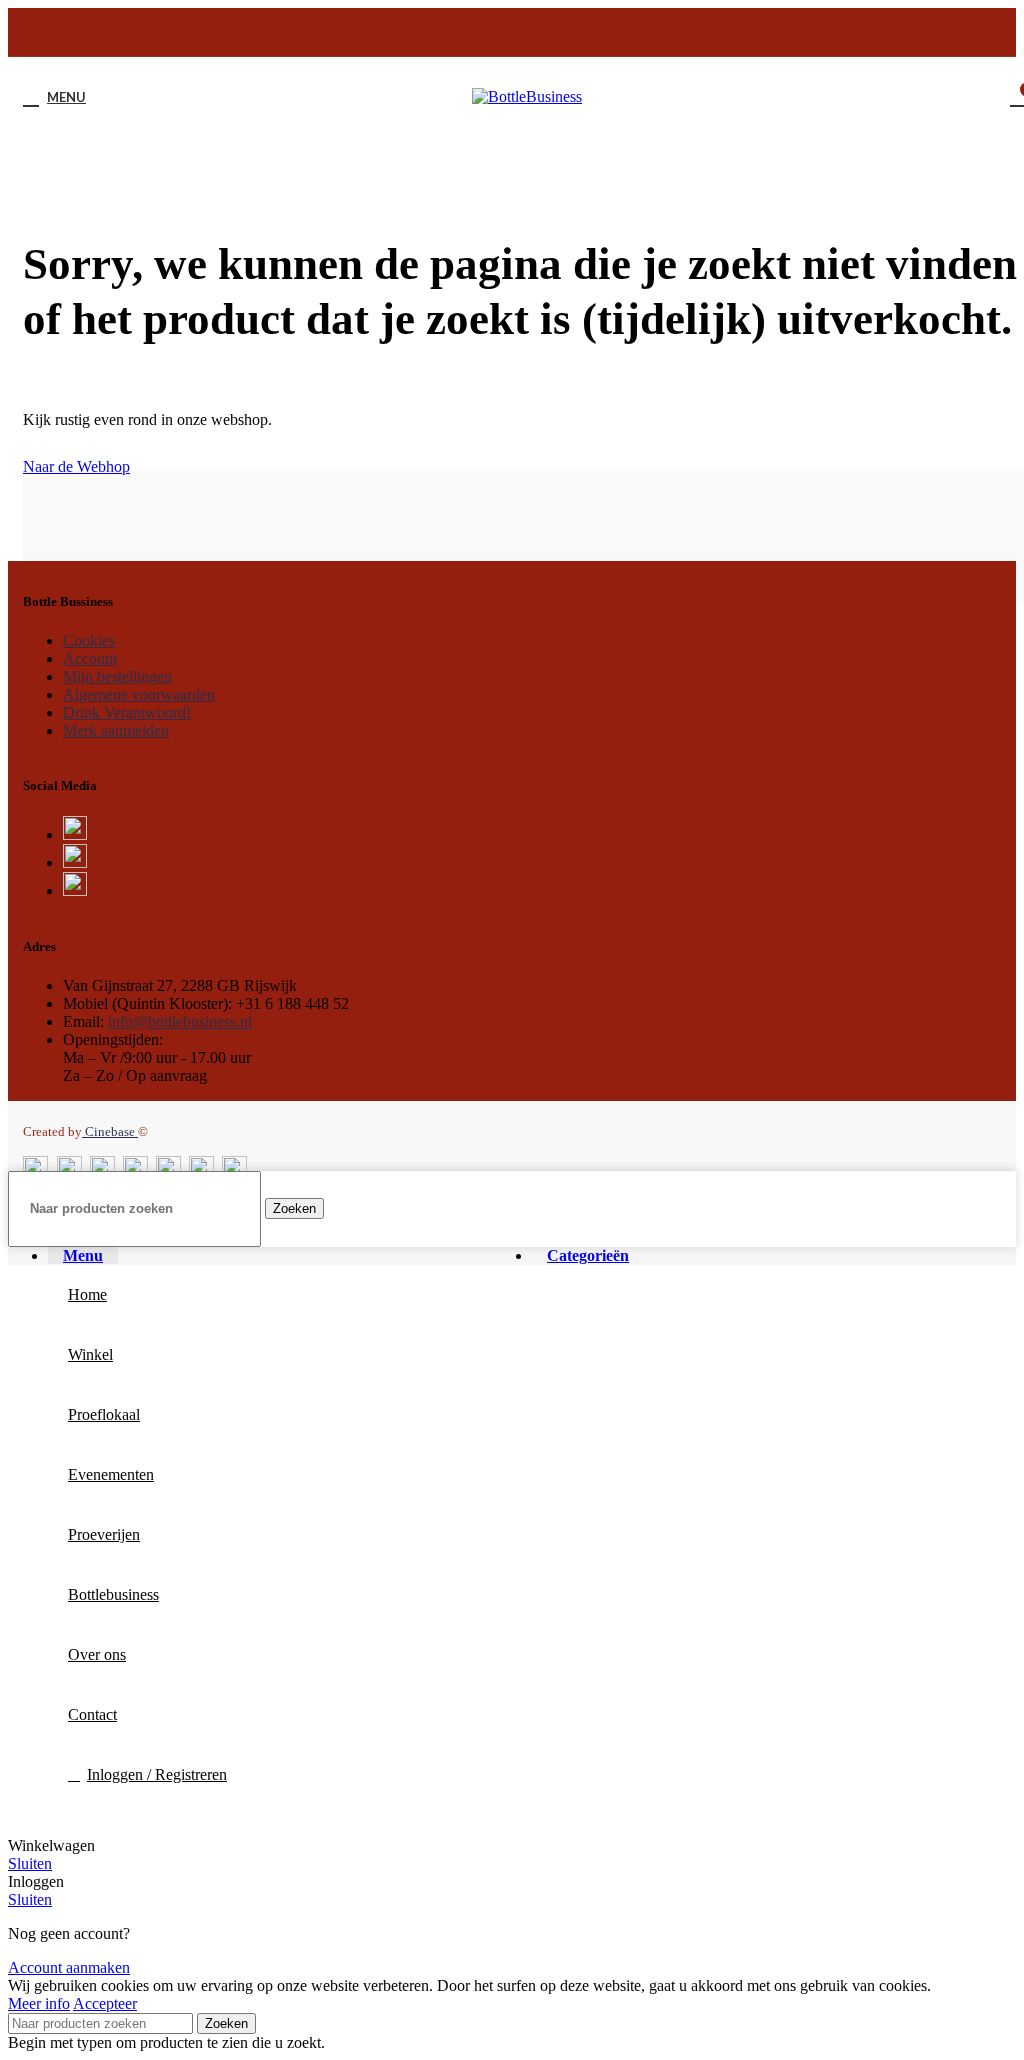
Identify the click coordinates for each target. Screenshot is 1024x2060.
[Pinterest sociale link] (540, 37)
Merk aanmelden (116, 730)
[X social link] (488, 37)
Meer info (39, 2003)
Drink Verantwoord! (127, 712)
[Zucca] (531, 556)
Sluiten (30, 1863)
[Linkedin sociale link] (566, 37)
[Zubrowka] (684, 556)
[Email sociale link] (514, 37)
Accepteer (105, 2003)
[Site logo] (527, 96)
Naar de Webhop (76, 466)
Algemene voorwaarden (139, 694)
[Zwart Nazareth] (224, 556)
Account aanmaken (69, 1967)
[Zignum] (990, 556)
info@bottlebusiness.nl (180, 1021)
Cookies (89, 640)
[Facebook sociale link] (462, 37)
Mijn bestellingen (117, 676)
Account (90, 658)
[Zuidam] (377, 556)
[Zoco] (837, 556)
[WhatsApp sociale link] (592, 37)
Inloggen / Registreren (157, 1774)
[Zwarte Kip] (71, 556)
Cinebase (110, 1131)
